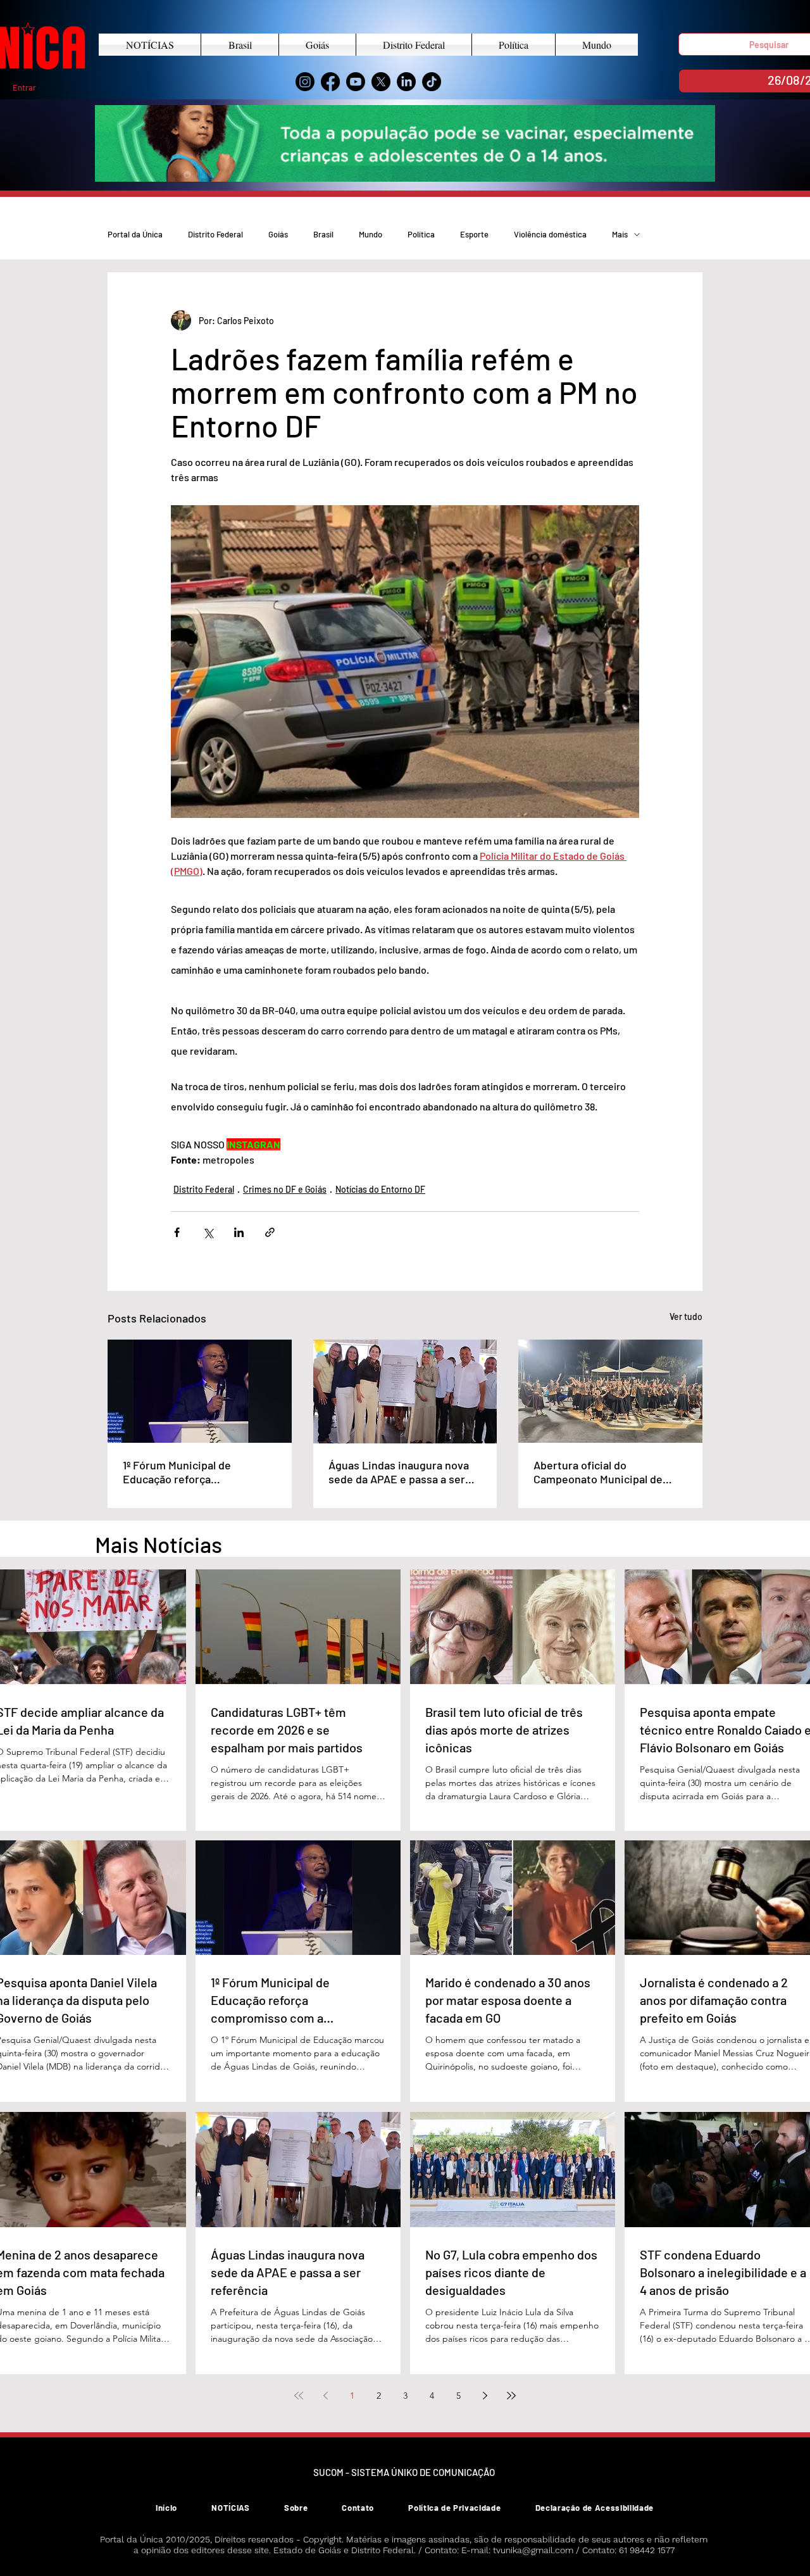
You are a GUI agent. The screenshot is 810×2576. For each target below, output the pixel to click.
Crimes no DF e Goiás (285, 1189)
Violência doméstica (550, 234)
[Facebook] (330, 82)
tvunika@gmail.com (533, 2550)
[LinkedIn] (406, 82)
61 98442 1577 (647, 2550)
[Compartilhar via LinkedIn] (239, 1232)
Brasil (323, 234)
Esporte (474, 234)
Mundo (371, 234)
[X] (381, 82)
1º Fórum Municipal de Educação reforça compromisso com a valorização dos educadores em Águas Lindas (192, 1472)
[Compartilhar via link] (270, 1232)
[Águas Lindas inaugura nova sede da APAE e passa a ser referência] (405, 1392)
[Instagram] (305, 82)
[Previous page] (325, 2396)
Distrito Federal (215, 234)
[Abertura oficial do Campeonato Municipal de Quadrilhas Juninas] (610, 1391)
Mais (620, 234)
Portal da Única (135, 234)
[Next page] (485, 2396)
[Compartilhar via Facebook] (177, 1232)
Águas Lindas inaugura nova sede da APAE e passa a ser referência (399, 1472)
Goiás (278, 234)
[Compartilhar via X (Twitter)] (208, 1232)
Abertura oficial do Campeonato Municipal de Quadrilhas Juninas (598, 1472)
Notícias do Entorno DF (380, 1189)
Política (421, 234)
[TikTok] (432, 82)
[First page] (299, 2396)
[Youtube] (356, 82)
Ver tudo (686, 1316)
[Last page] (511, 2396)
